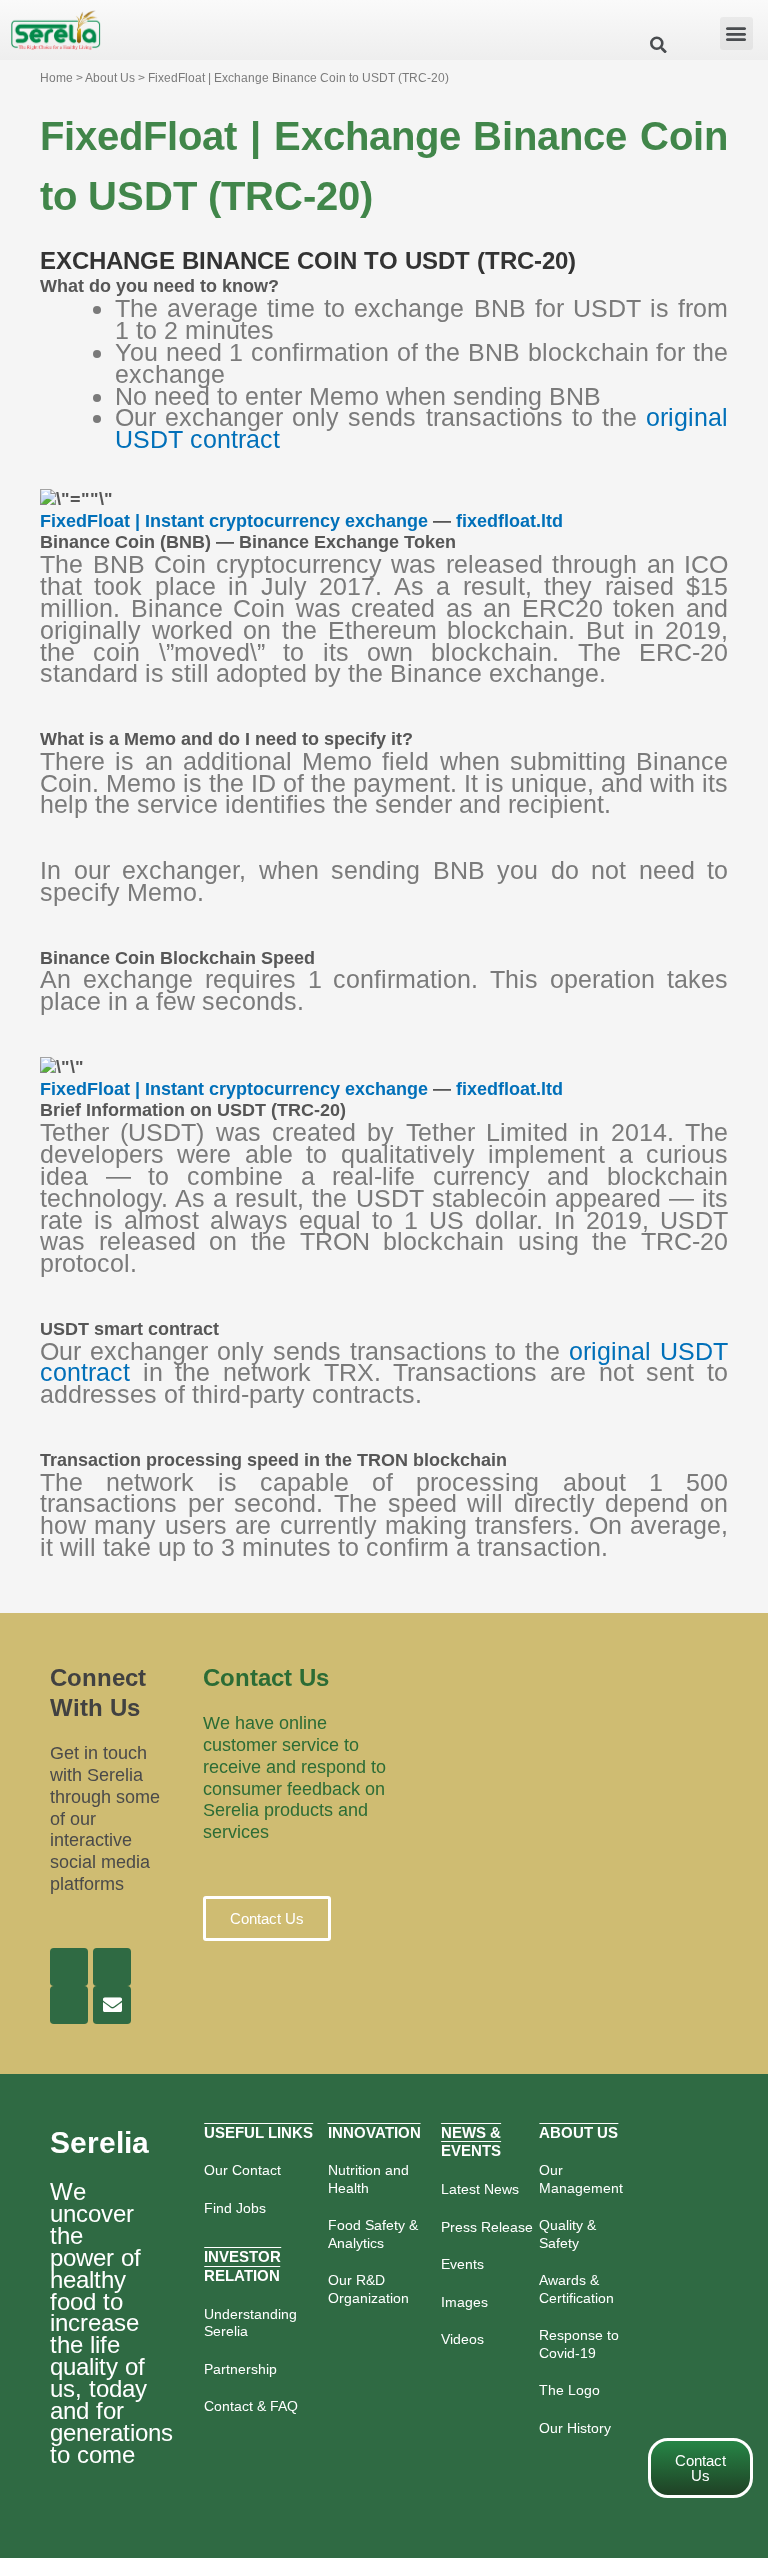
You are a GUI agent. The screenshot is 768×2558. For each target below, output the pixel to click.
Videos (462, 2339)
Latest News (480, 2189)
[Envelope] (112, 2005)
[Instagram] (69, 2005)
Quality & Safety (567, 2234)
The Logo (569, 2390)
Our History (575, 2428)
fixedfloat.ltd (509, 521)
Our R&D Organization (368, 2289)
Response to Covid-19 (579, 2344)
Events (462, 2264)
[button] (736, 33)
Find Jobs (235, 2208)
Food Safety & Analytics (373, 2234)
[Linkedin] (112, 1967)
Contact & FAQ (251, 2406)
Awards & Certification (576, 2289)
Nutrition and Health (368, 2179)
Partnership (240, 2369)
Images (464, 2302)
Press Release (487, 2227)
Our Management (581, 2179)
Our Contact (242, 2170)
